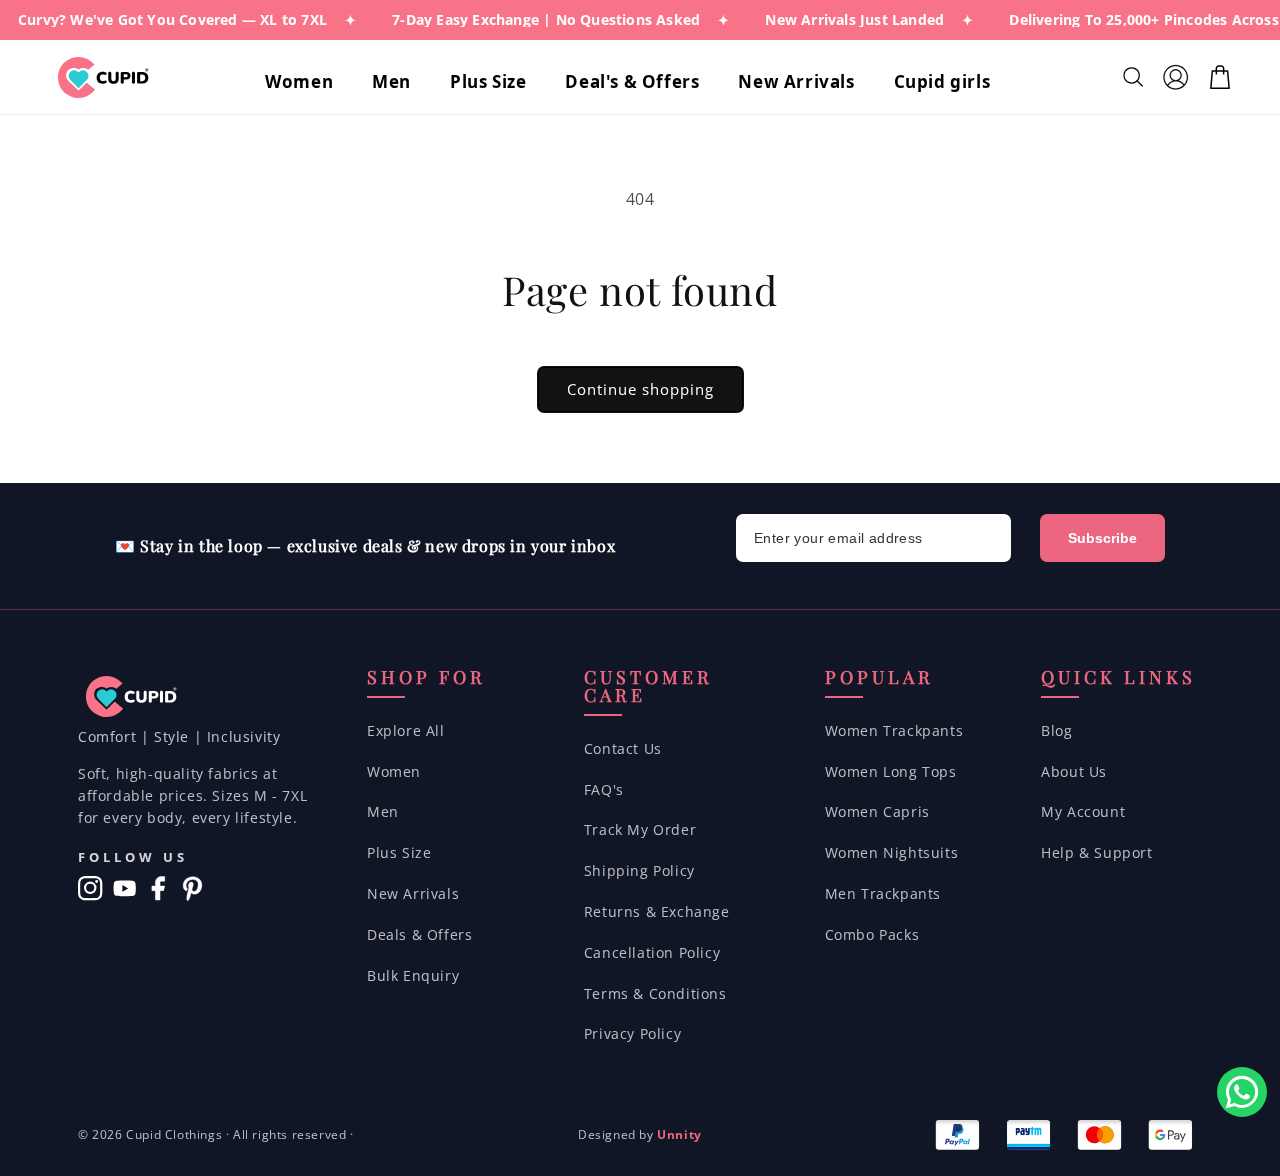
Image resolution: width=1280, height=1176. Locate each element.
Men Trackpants (883, 893)
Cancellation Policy (652, 952)
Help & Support (1096, 852)
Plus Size (399, 852)
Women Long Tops (891, 771)
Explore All (406, 730)
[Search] (1135, 77)
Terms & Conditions (655, 993)
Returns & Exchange (657, 911)
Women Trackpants (894, 730)
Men (383, 811)
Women (394, 771)
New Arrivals (413, 893)
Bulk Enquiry (413, 975)
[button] (306, 82)
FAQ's (604, 789)
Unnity (679, 1134)
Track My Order (640, 829)
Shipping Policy (639, 870)
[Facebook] (158, 888)
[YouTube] (124, 888)
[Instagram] (90, 888)
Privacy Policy (632, 1033)
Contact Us (623, 748)
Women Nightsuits (892, 852)
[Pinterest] (192, 888)
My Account (1083, 811)
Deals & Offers (419, 934)
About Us (1074, 771)
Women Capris (877, 811)
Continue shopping (640, 389)
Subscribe (1102, 538)
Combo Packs (872, 934)
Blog (1056, 730)
